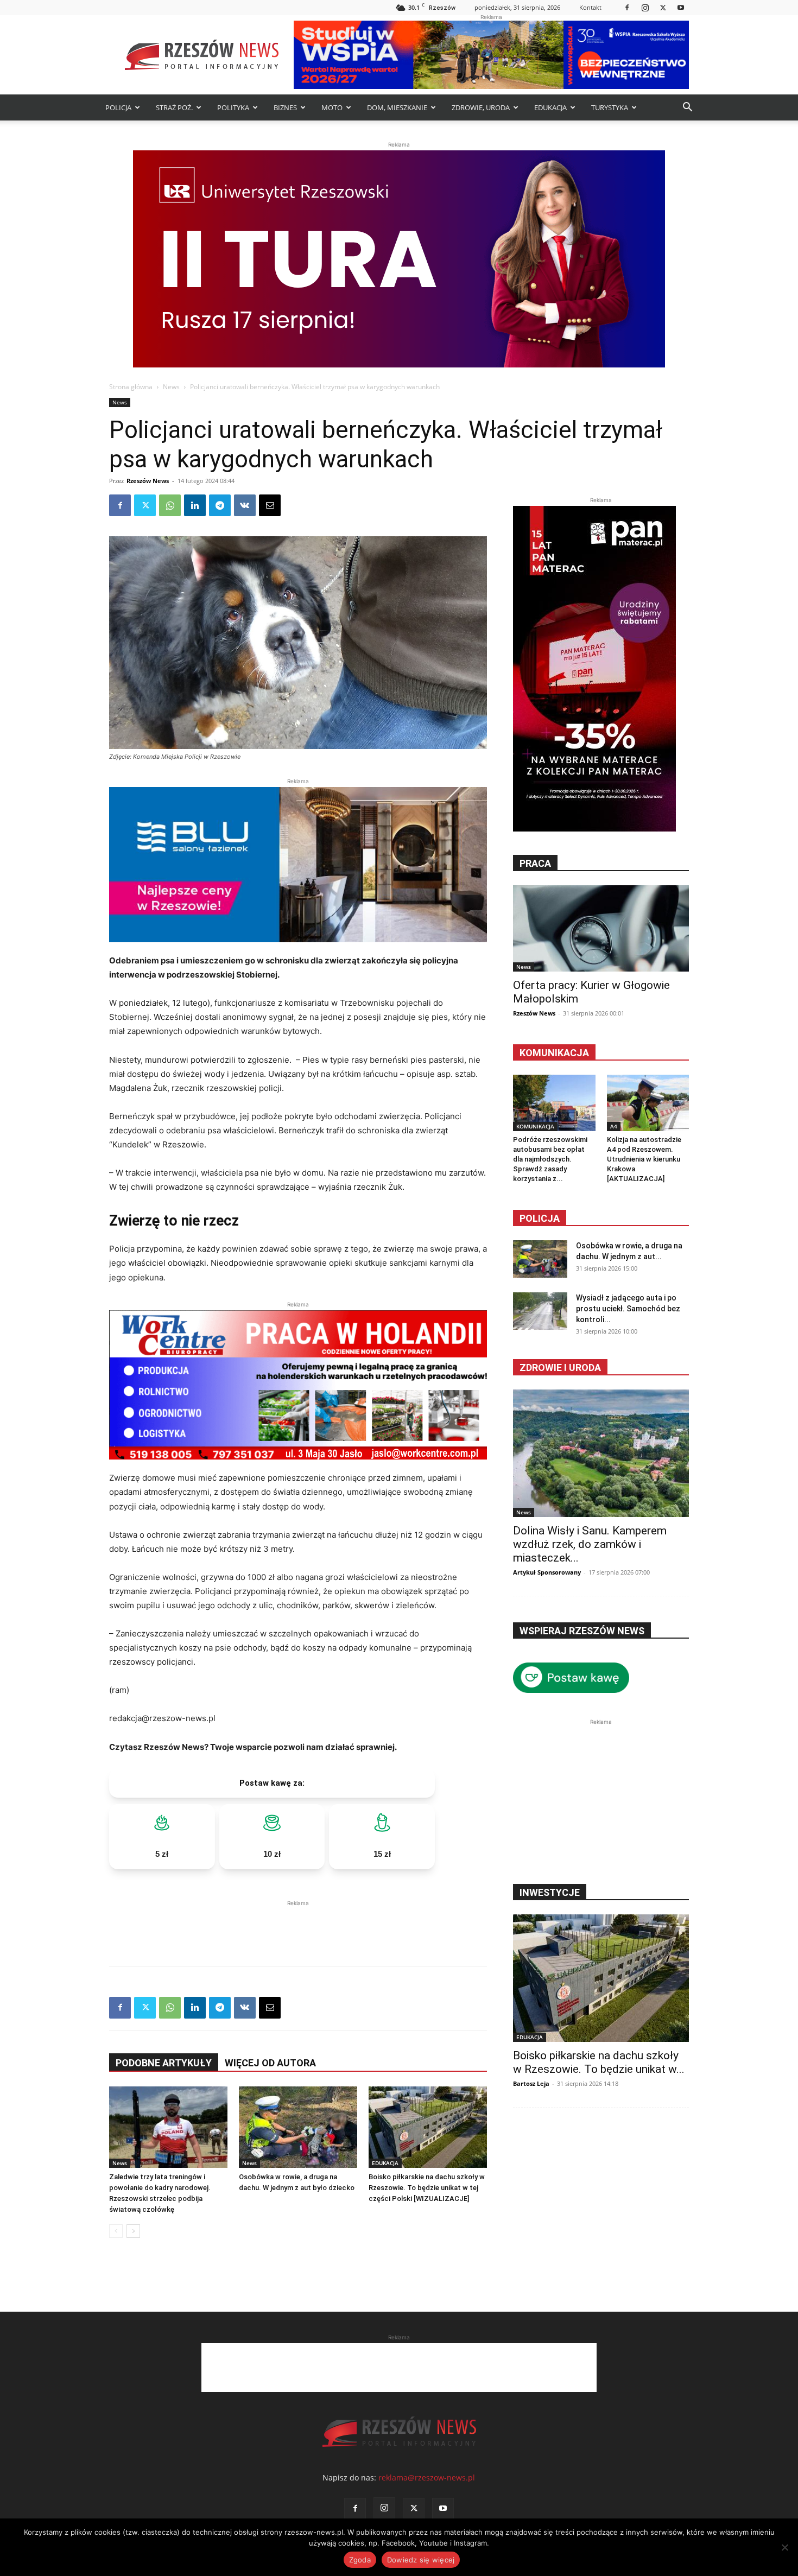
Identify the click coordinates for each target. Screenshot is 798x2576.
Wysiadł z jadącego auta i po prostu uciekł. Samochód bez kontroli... (628, 1309)
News (171, 387)
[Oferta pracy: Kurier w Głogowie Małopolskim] (601, 928)
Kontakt (590, 7)
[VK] (245, 505)
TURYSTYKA (610, 107)
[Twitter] (663, 7)
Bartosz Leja (531, 2083)
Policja (540, 1218)
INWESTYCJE (550, 1892)
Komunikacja (554, 1053)
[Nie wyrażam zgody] (784, 2547)
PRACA (535, 863)
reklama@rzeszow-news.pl (427, 2477)
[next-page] (133, 2231)
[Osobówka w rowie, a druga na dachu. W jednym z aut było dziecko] (298, 2127)
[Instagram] (645, 7)
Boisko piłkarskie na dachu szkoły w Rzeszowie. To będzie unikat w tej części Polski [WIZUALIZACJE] (427, 2188)
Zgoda (360, 2560)
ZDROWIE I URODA (560, 1368)
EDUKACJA (550, 107)
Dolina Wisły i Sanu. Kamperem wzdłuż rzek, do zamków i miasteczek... (590, 1544)
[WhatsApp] (170, 505)
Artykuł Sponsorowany (547, 1572)
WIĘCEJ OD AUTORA (270, 2063)
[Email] (270, 505)
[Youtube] (681, 7)
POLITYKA (233, 107)
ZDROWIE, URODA (481, 107)
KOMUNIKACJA (535, 1126)
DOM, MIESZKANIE (397, 107)
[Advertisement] (298, 1925)
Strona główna (131, 387)
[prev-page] (116, 2231)
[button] (687, 108)
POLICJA (118, 107)
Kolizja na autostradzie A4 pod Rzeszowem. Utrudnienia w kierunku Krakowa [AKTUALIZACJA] (644, 1159)
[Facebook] (627, 7)
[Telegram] (220, 505)
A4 (614, 1126)
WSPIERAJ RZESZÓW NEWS (582, 1631)
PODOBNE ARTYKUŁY (164, 2063)
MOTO (332, 107)
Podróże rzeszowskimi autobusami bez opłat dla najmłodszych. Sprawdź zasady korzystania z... (550, 1159)
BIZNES (285, 107)
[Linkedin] (195, 505)
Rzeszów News (148, 481)
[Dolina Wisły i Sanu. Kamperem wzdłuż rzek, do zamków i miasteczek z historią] (601, 1453)
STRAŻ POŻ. (174, 107)
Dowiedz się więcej (421, 2560)
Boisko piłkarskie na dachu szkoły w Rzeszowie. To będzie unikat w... (599, 2062)
